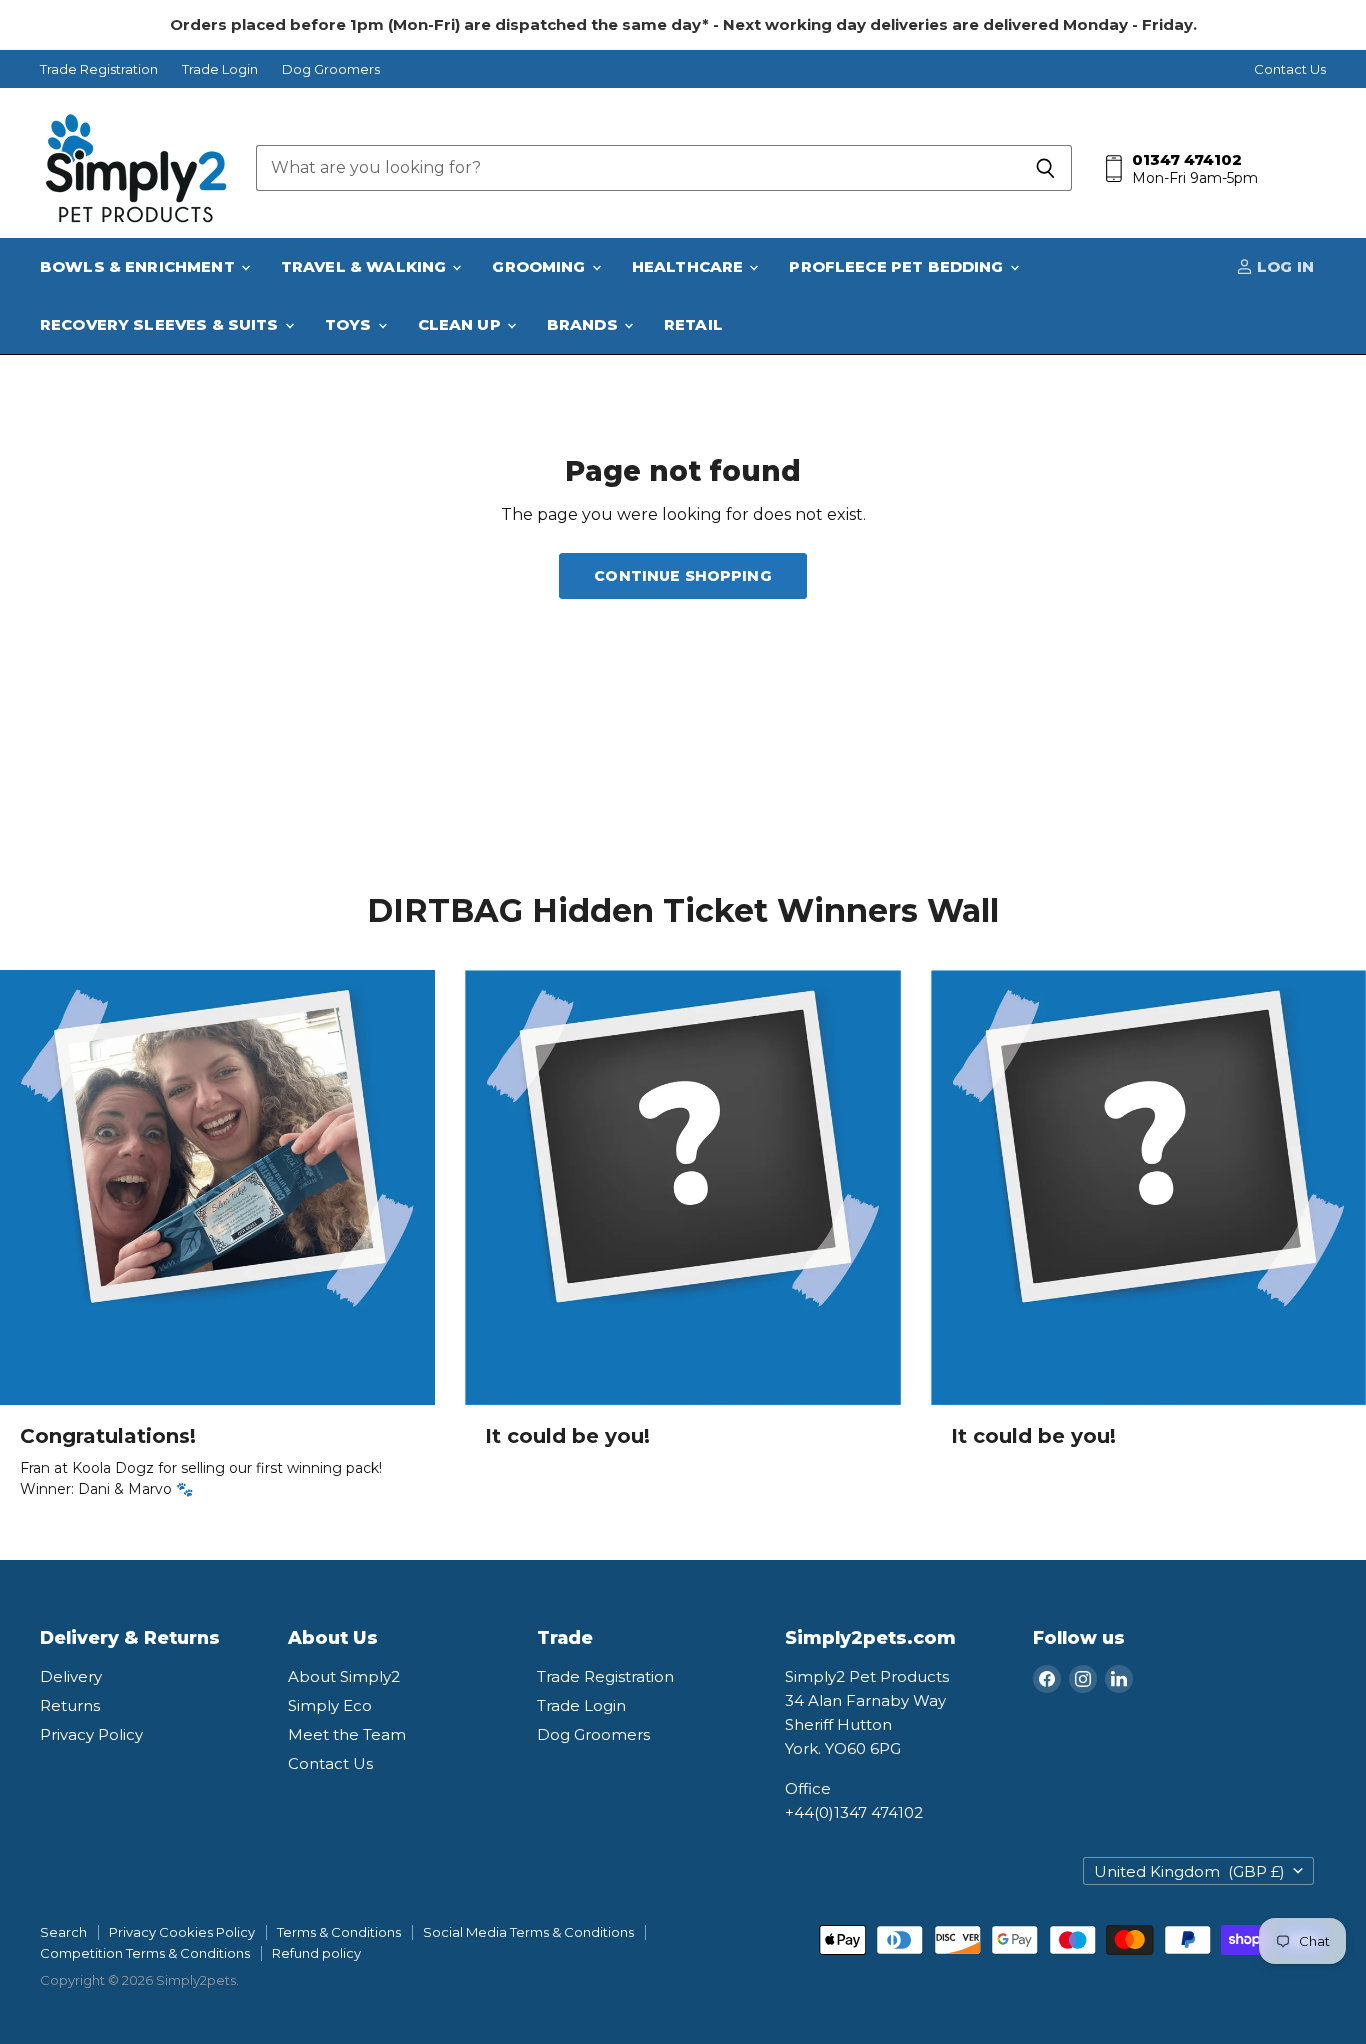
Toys (350, 324)
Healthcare (690, 266)
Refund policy (316, 1953)
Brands (584, 324)
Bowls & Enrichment (139, 266)
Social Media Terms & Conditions (528, 1932)
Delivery (71, 1676)
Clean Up (461, 324)
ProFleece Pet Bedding (898, 266)
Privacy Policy (91, 1734)
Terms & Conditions (339, 1932)
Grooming (540, 266)
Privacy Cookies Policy (182, 1932)
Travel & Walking (366, 266)
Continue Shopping (682, 576)
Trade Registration (99, 69)
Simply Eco (330, 1705)
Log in (1283, 266)
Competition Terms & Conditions (145, 1953)
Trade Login (220, 69)
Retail (693, 324)
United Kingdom (1189, 1871)
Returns (70, 1705)
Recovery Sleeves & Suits (161, 324)
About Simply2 (344, 1676)
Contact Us (1290, 69)
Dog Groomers (331, 69)
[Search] (1045, 168)
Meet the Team (347, 1734)
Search (63, 1932)
